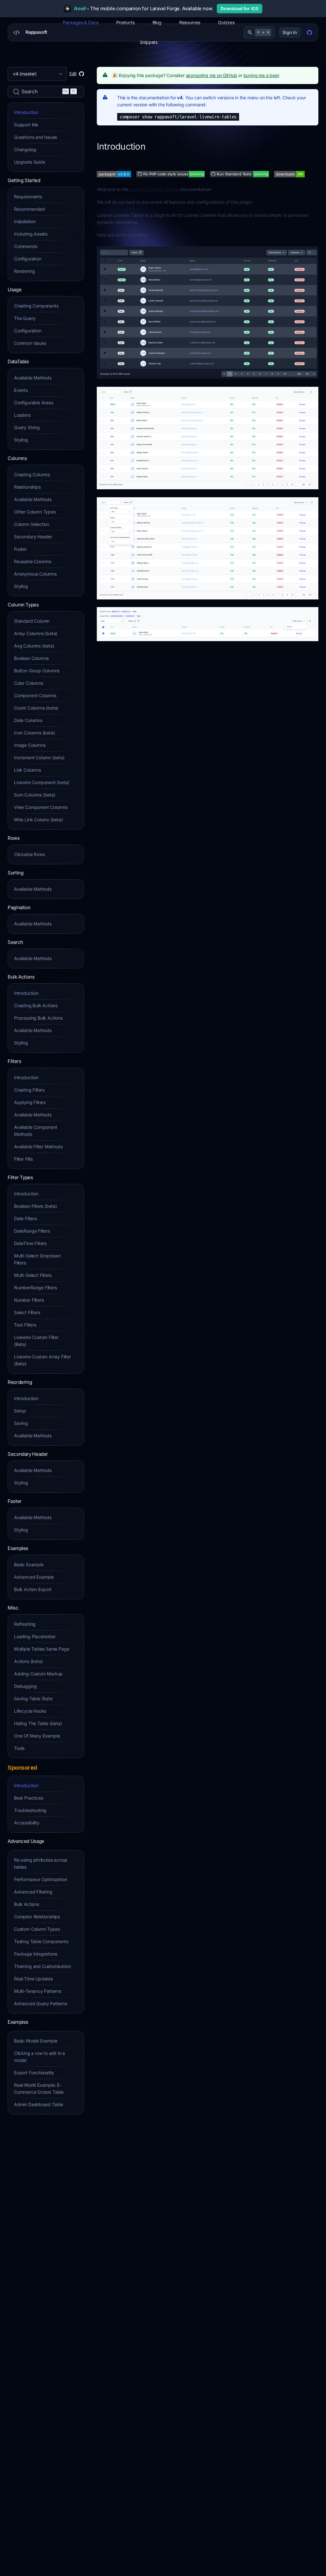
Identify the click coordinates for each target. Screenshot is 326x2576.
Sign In (290, 32)
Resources (190, 22)
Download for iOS (240, 8)
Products (125, 22)
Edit (73, 74)
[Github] (309, 32)
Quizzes (226, 22)
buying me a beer (261, 75)
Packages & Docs (81, 22)
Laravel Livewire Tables (154, 189)
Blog (157, 22)
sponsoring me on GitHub (212, 75)
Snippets (149, 42)
